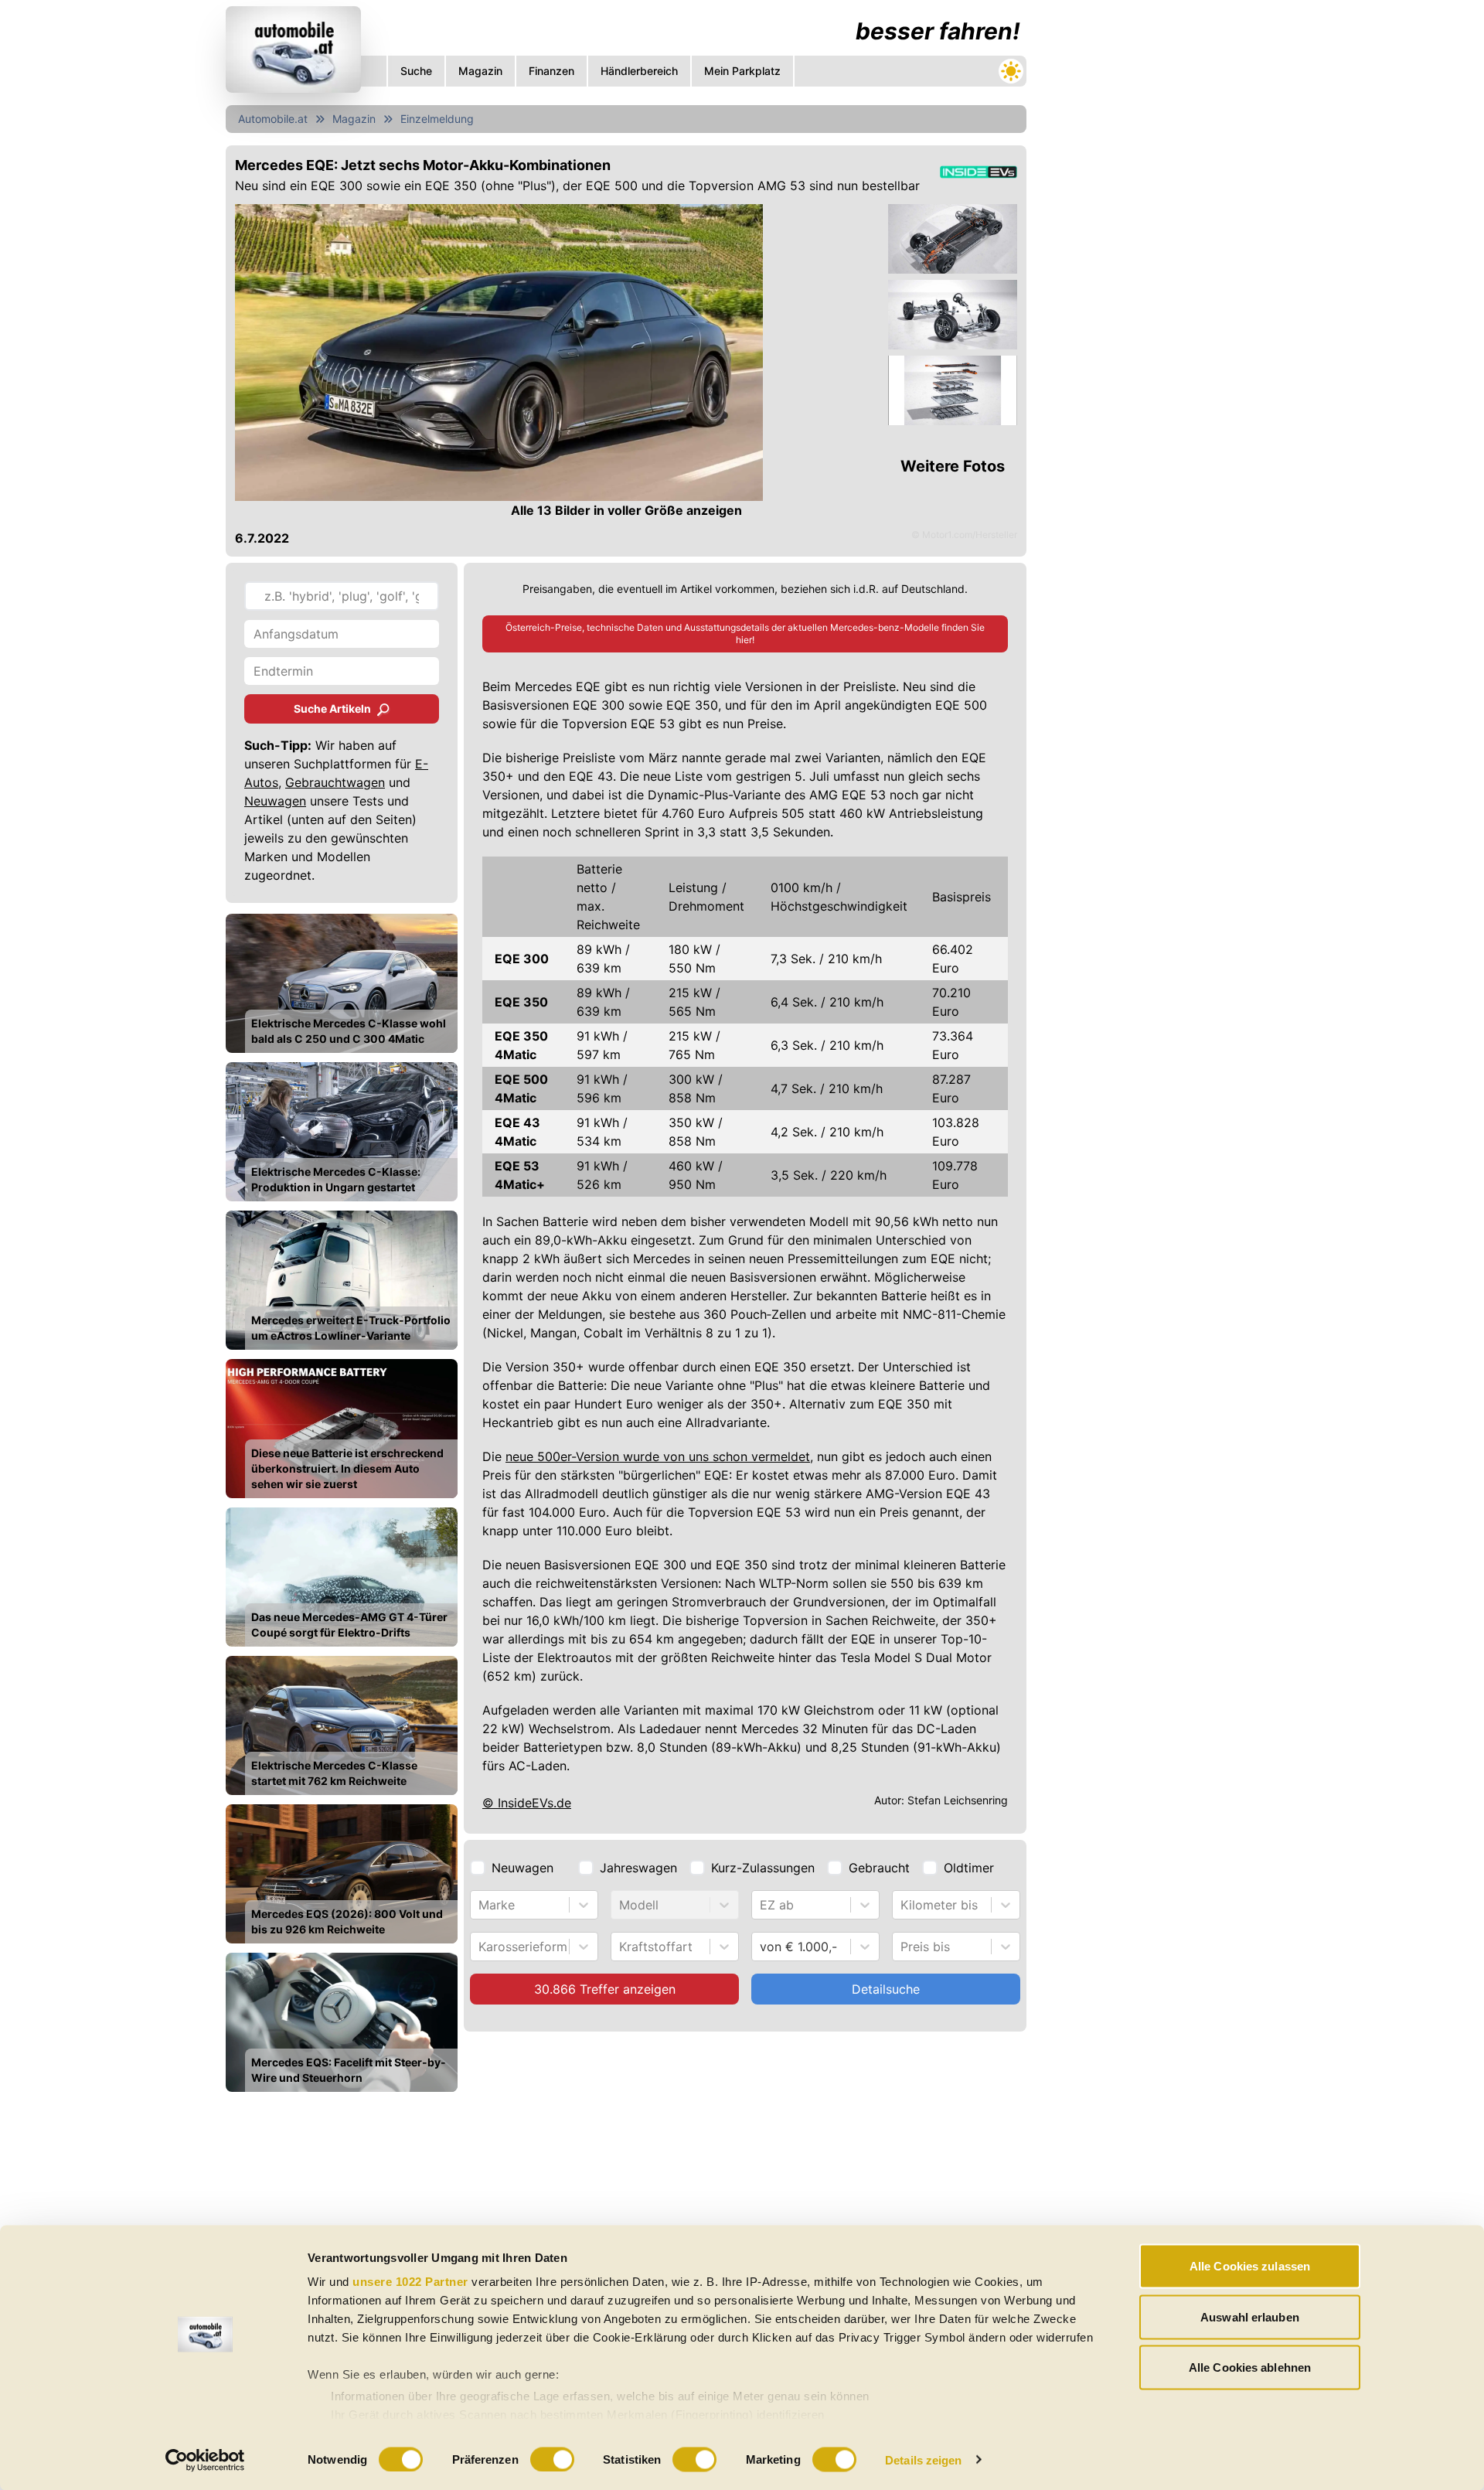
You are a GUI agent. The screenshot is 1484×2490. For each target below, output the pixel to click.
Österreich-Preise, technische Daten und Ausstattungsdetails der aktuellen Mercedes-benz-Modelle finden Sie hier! (745, 634)
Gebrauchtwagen (335, 782)
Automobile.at (273, 119)
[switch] (552, 2459)
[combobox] (480, 1905)
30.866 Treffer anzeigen (605, 1989)
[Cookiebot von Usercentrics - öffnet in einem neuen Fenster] (205, 2460)
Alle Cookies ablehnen (1250, 2367)
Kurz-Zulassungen (763, 1868)
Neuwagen (275, 801)
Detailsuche (886, 1989)
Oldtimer (969, 1868)
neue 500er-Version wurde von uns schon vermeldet (658, 1456)
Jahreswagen (638, 1868)
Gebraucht (879, 1868)
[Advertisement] (626, 2220)
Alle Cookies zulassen (1250, 2266)
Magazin (354, 119)
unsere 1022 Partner (410, 2282)
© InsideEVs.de (527, 1803)
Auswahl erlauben (1250, 2316)
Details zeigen (923, 2459)
